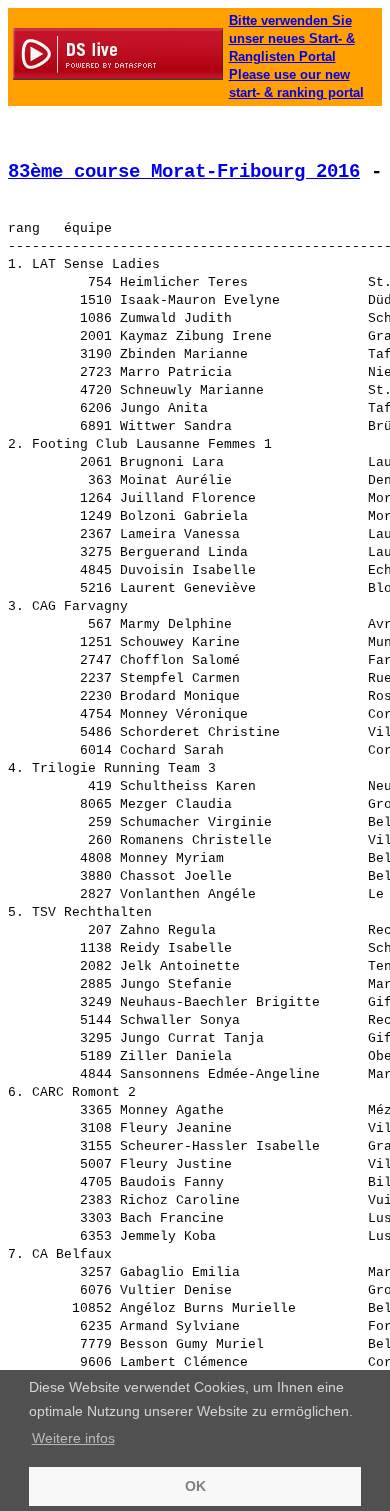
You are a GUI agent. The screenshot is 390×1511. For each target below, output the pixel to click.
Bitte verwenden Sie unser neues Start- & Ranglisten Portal (292, 38)
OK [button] (195, 1486)
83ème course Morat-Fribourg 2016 (184, 172)
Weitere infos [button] (73, 1438)
